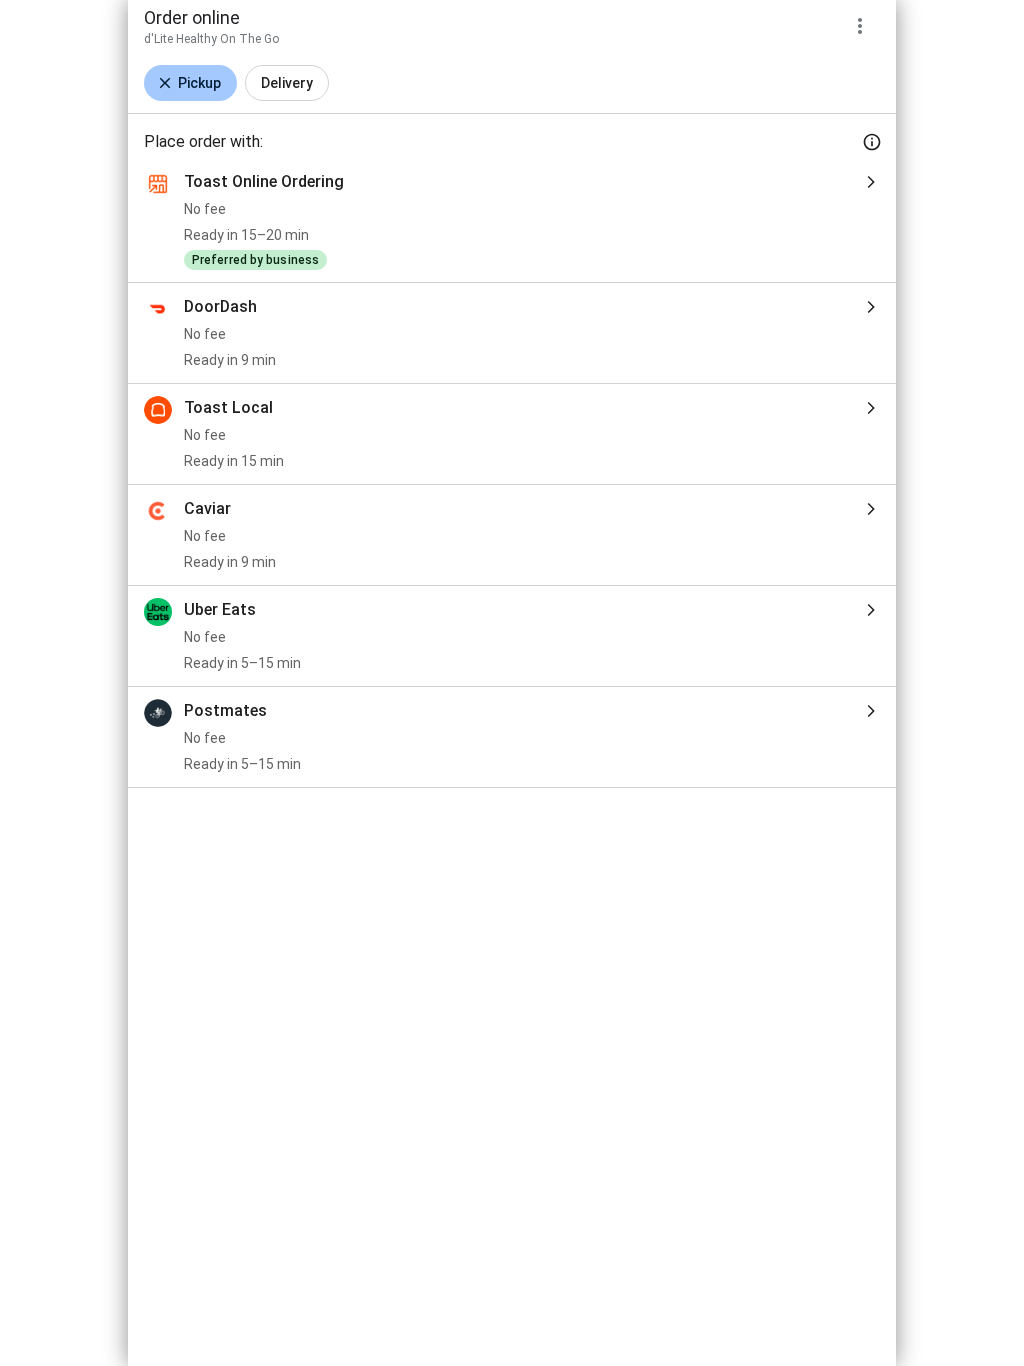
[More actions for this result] (860, 26)
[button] (190, 83)
